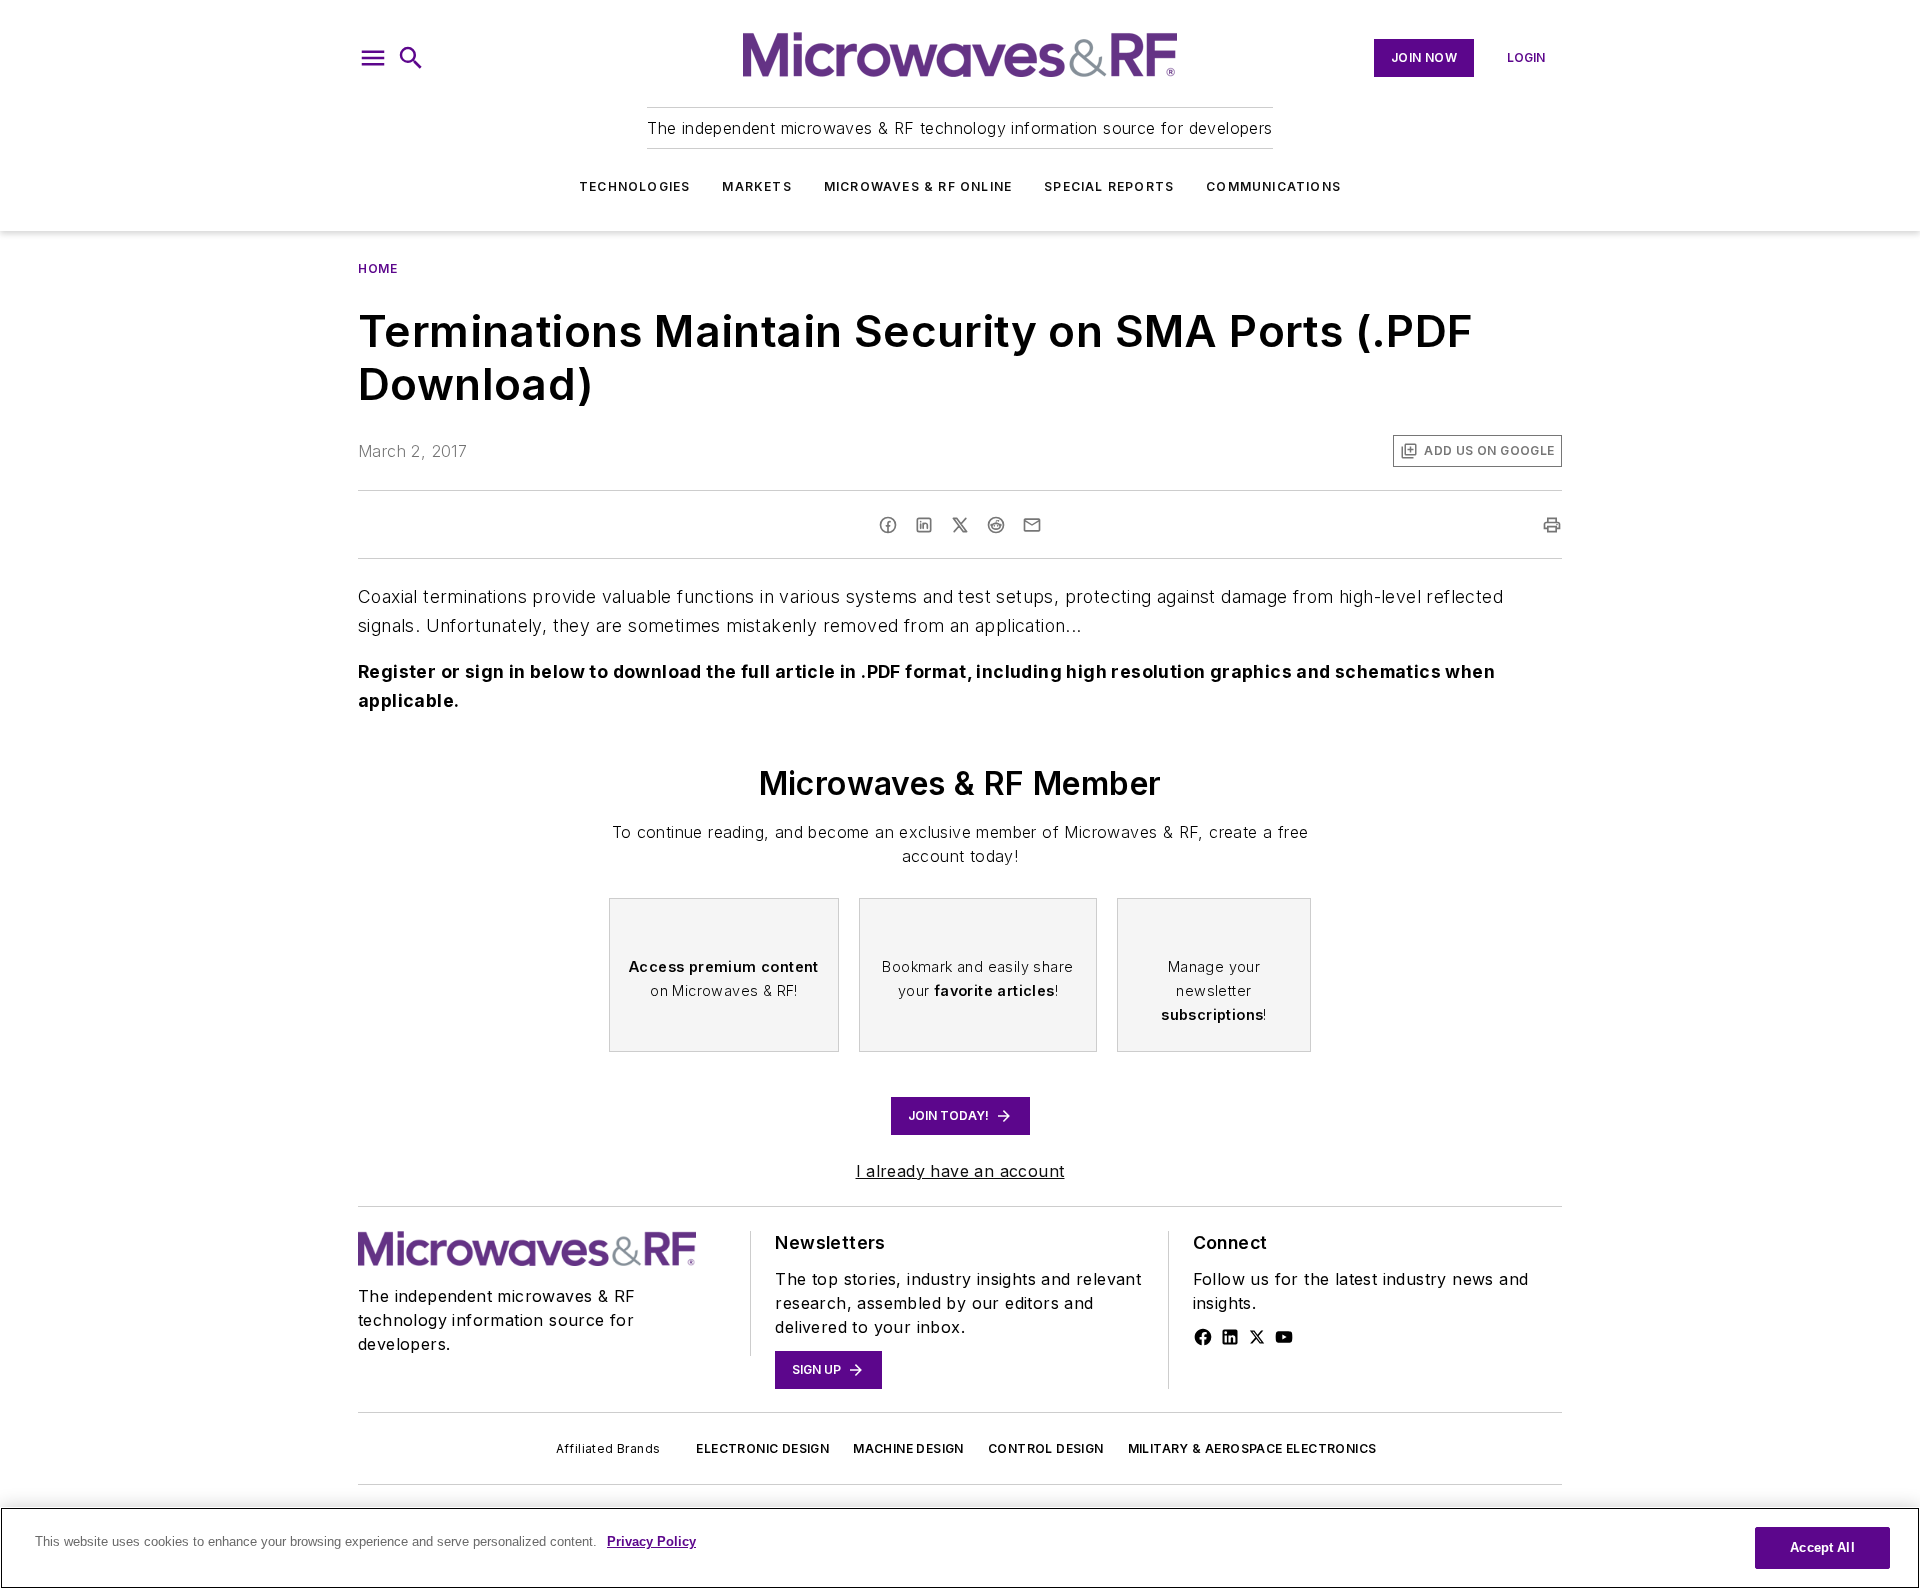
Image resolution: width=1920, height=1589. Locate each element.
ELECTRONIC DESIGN (762, 1448)
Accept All (1822, 1547)
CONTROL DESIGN (1046, 1448)
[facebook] (888, 525)
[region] (960, 1548)
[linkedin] (924, 525)
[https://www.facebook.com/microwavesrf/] (1203, 1337)
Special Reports (1109, 186)
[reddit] (996, 525)
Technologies (634, 186)
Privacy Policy (651, 1541)
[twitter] (960, 525)
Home (377, 268)
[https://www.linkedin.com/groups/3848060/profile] (1230, 1337)
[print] (1552, 525)
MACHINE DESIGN (908, 1448)
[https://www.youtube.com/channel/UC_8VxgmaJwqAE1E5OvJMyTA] (1284, 1337)
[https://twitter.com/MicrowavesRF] (1257, 1337)
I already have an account (960, 1171)
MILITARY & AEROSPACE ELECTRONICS (1252, 1448)
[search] (411, 58)
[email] (1032, 525)
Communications (1273, 186)
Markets (756, 186)
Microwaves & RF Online (918, 186)
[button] (373, 58)
